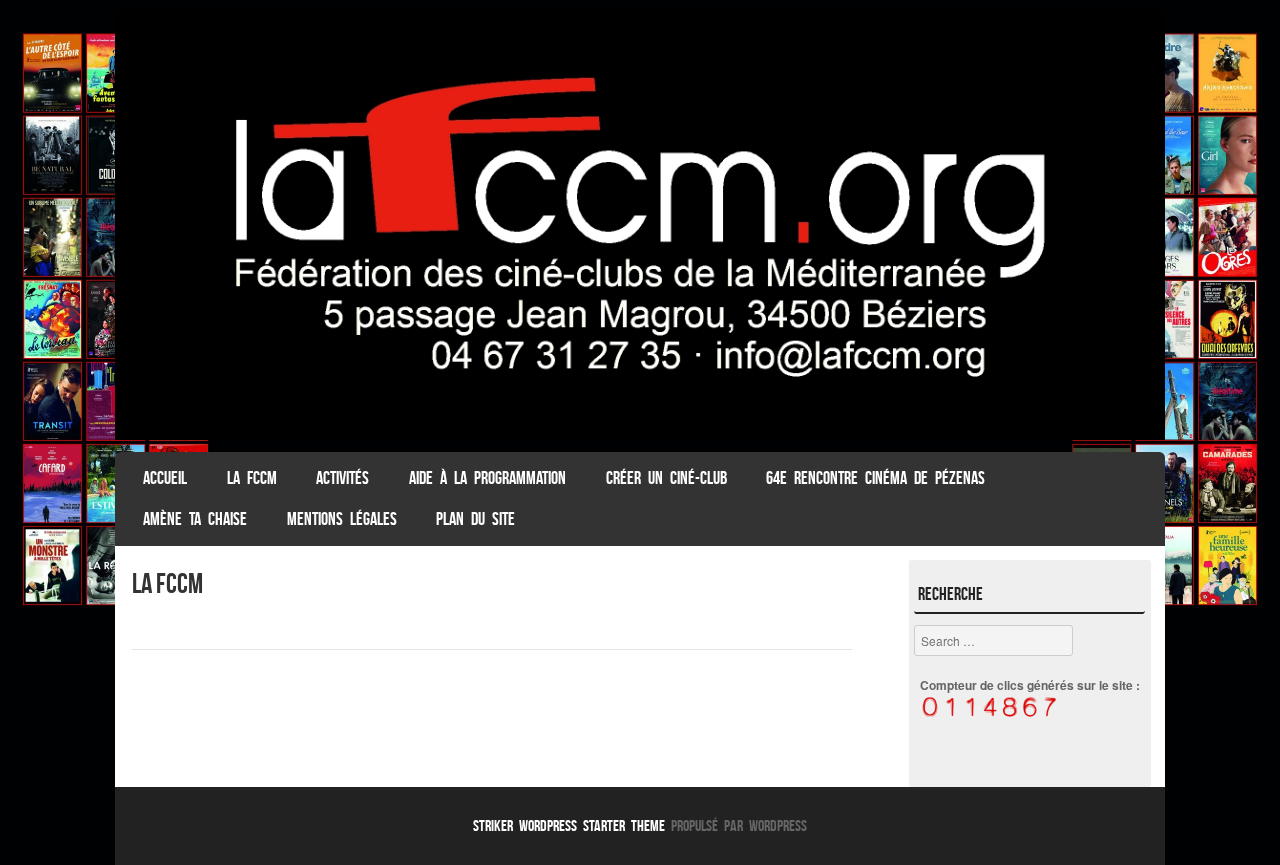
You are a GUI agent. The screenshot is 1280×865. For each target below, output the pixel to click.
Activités (342, 478)
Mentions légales (342, 519)
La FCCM (252, 478)
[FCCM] (640, 434)
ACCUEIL (165, 478)
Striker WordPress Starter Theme (569, 825)
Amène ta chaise (195, 519)
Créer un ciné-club (666, 478)
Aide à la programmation (487, 478)
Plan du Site (475, 519)
